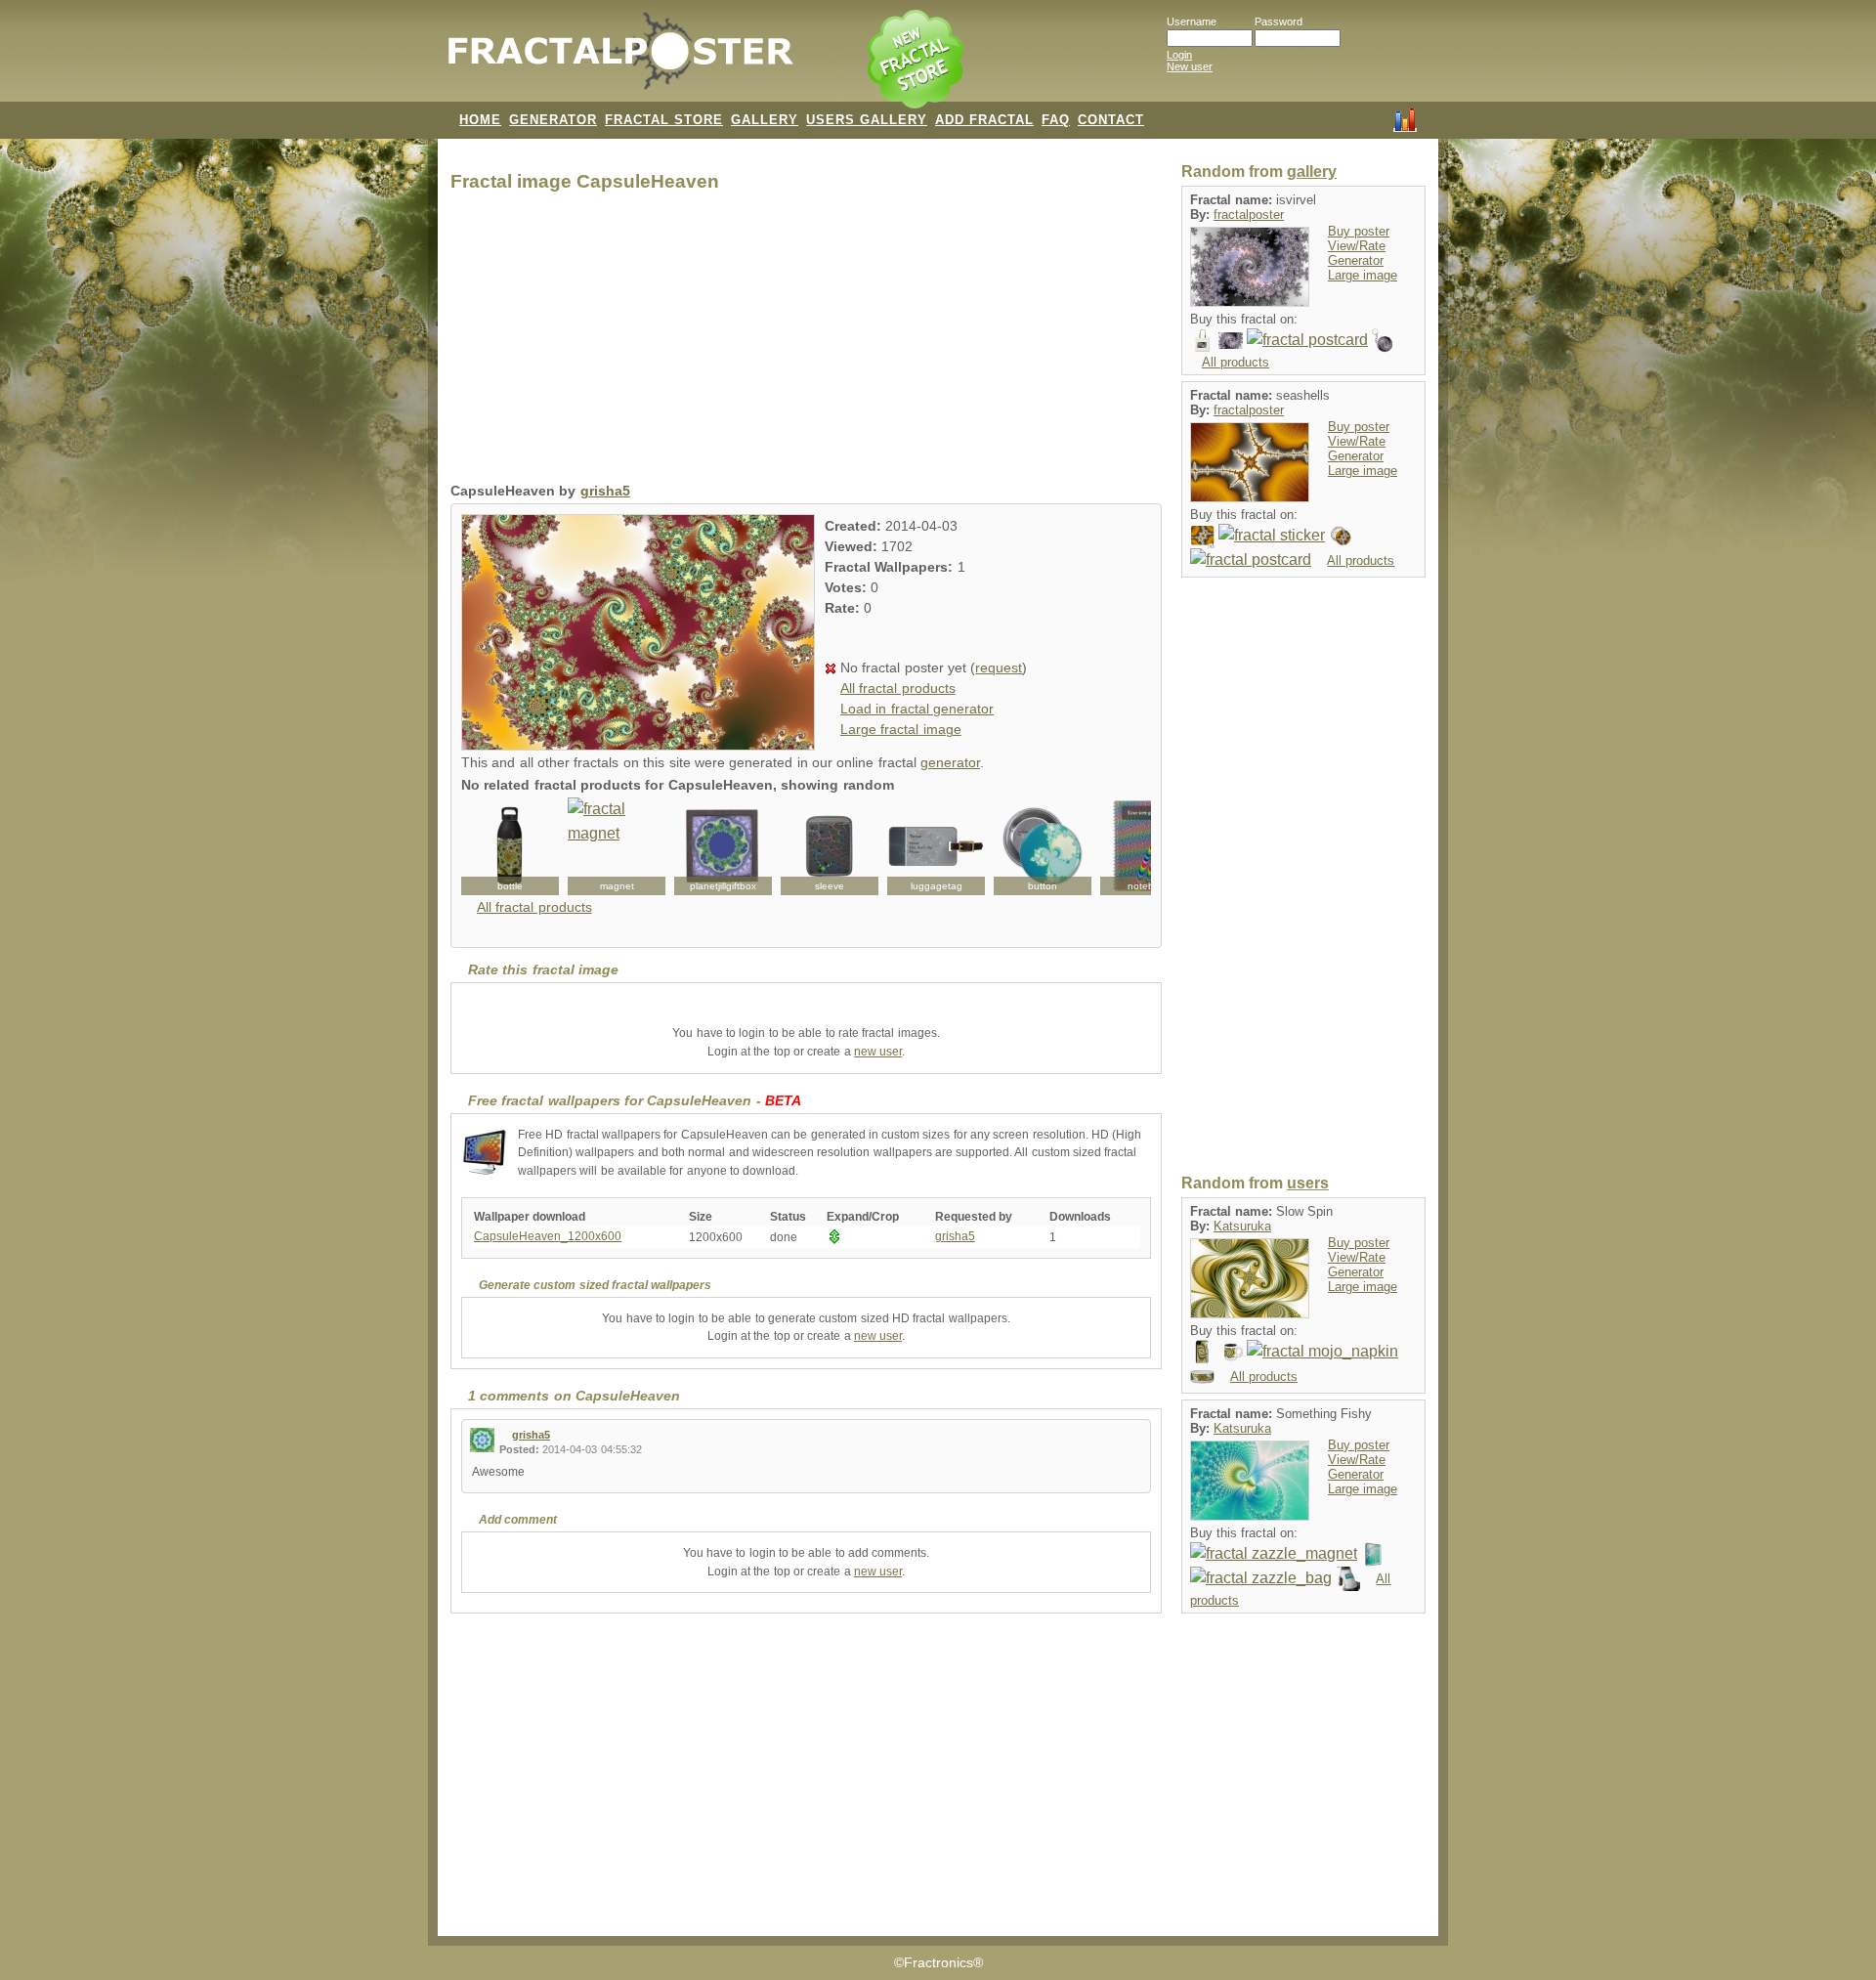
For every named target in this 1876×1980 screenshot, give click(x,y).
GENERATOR (553, 120)
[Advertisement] (806, 342)
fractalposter (1249, 215)
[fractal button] (1043, 846)
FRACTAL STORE (664, 120)
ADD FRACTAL (984, 120)
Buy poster (1359, 231)
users (1308, 1183)
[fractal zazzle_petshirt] (1348, 1578)
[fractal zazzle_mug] (1231, 1351)
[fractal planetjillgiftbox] (723, 846)
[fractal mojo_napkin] (1322, 1351)
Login (1179, 55)
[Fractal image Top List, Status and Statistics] (1405, 118)
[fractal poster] (1231, 340)
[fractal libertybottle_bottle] (510, 846)
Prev (487, 846)
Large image (1363, 275)
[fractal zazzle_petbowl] (1202, 1376)
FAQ (1056, 120)
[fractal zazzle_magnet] (1274, 1553)
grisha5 (605, 491)
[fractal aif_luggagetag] (936, 846)
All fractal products (898, 689)
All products (1236, 362)
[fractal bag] (1202, 340)
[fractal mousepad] (1202, 535)
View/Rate (1357, 246)
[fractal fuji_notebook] (1149, 846)
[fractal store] (917, 61)
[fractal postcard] (1307, 340)
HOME (480, 120)
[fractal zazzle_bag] (1261, 1578)
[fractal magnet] (617, 846)
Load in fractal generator (917, 709)
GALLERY (765, 120)
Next (1126, 846)
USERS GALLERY (867, 120)
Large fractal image (901, 730)
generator (950, 763)
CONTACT (1111, 120)
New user (1190, 66)
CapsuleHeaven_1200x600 (548, 1236)
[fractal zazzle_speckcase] (1202, 1351)
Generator (1356, 260)
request (999, 668)
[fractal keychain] (1384, 340)
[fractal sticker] (1272, 535)
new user (878, 1052)
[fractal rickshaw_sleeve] (830, 846)
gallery (1312, 172)
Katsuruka (1242, 1226)
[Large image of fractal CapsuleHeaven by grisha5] (638, 745)
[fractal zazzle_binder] (1373, 1553)
